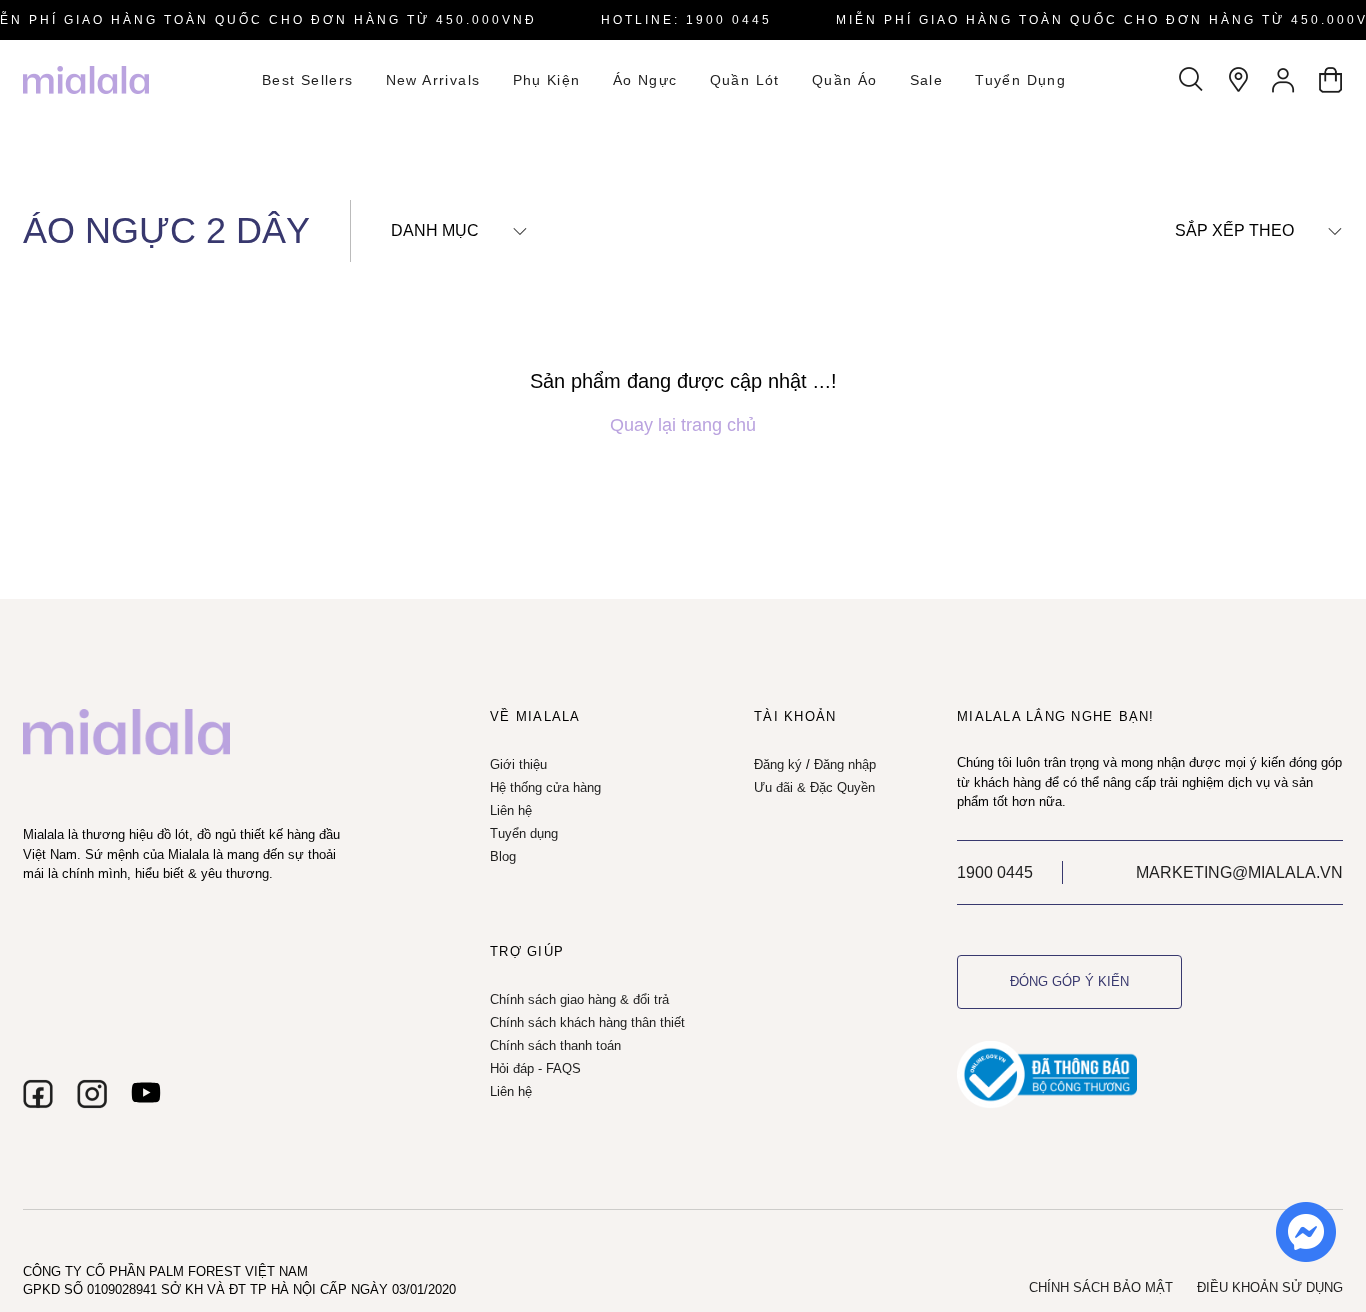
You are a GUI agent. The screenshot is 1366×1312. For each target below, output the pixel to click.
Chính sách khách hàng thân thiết (587, 1022)
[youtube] (146, 1094)
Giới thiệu (518, 764)
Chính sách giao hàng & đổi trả (579, 999)
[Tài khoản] (1284, 80)
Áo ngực (645, 80)
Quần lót (745, 80)
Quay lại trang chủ (683, 425)
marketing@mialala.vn (1239, 872)
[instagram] (92, 1094)
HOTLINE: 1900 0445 (686, 20)
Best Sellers (308, 80)
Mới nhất (1217, 267)
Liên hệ (511, 810)
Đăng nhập (845, 764)
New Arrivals (433, 80)
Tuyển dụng (1020, 80)
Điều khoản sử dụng (1270, 1287)
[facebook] (38, 1094)
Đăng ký (778, 764)
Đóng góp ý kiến (1069, 981)
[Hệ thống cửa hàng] (1238, 80)
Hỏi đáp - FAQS (535, 1068)
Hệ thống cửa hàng (545, 787)
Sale (927, 80)
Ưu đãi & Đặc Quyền (814, 787)
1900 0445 (995, 872)
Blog (503, 856)
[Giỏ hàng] (1330, 80)
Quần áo (845, 80)
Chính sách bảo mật (1101, 1287)
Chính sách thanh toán (555, 1045)
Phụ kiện (547, 80)
